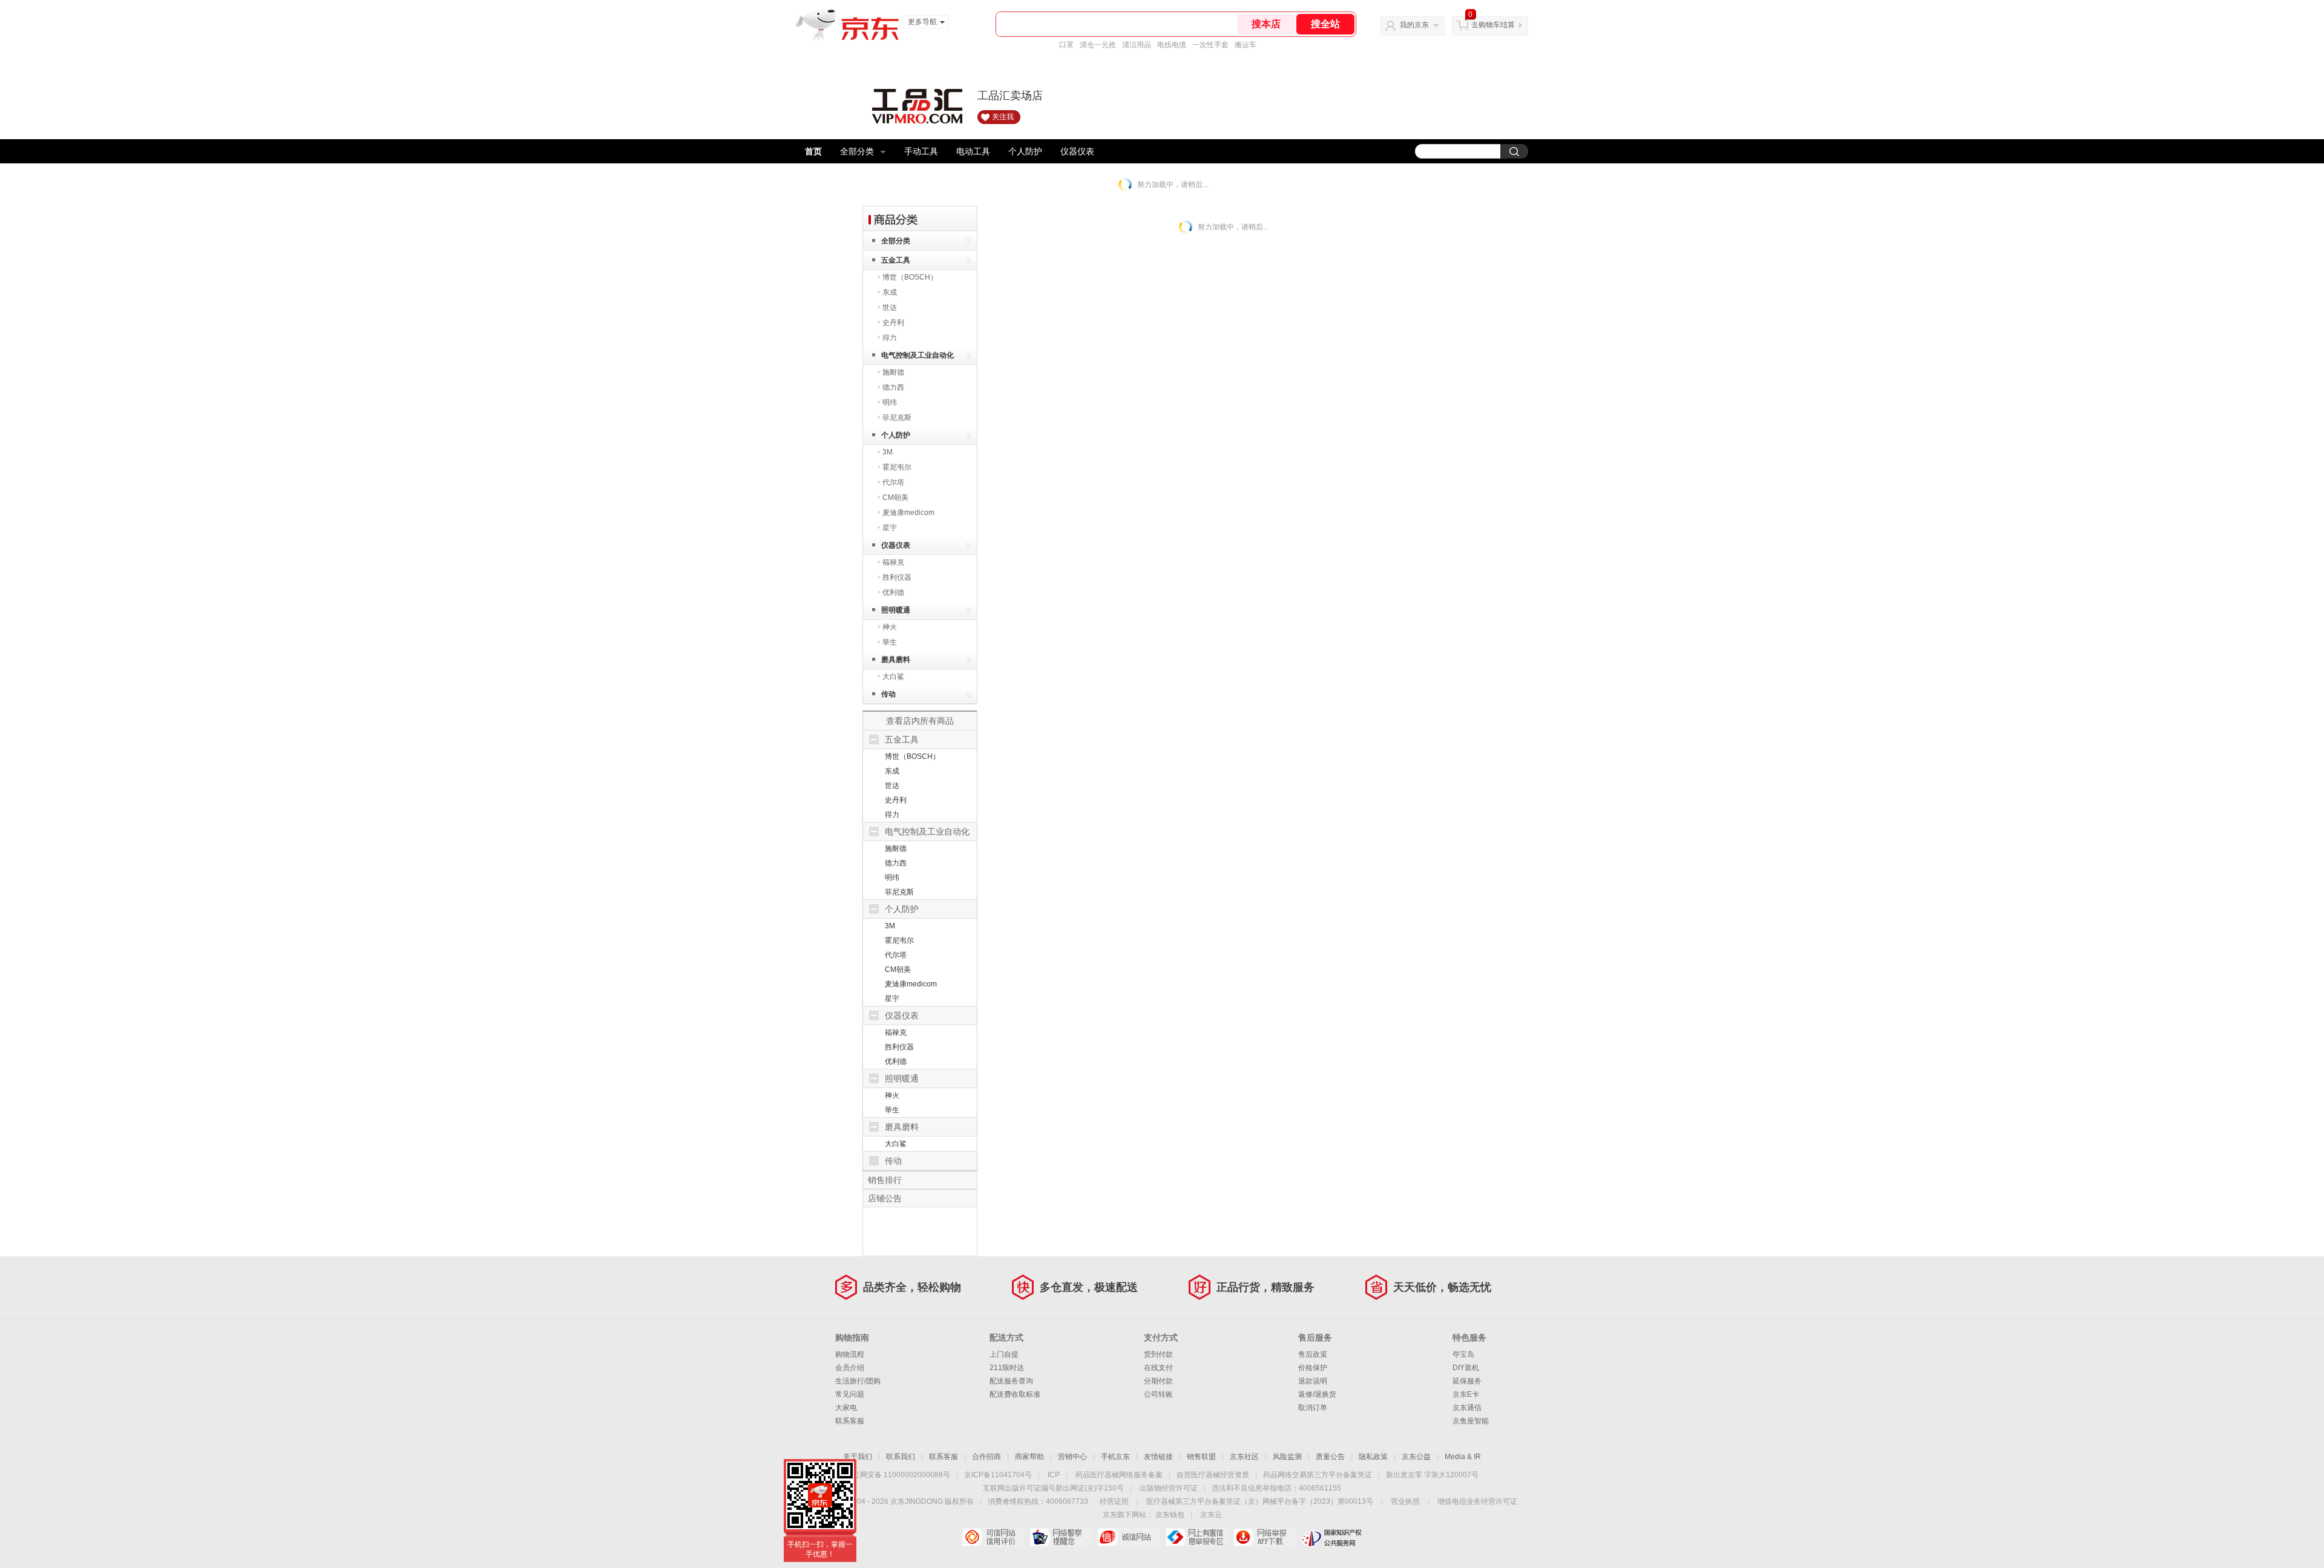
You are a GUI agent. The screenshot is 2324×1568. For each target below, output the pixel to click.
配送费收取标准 (1015, 1394)
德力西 (893, 387)
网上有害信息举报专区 (1196, 1537)
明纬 (890, 402)
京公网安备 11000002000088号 (898, 1475)
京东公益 (1416, 1457)
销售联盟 (1201, 1457)
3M (888, 452)
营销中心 (1072, 1457)
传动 (888, 694)
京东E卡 (1466, 1394)
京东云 (1211, 1515)
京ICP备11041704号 (998, 1475)
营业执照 (1405, 1501)
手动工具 (921, 151)
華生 (890, 642)
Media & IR (1463, 1457)
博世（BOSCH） (910, 277)
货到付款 (1158, 1354)
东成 (890, 292)
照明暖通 (896, 610)
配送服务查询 (1011, 1381)
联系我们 (901, 1457)
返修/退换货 (1317, 1394)
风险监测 (1287, 1457)
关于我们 (858, 1457)
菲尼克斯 (897, 418)
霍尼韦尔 (897, 467)
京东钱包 (1170, 1515)
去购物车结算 (1493, 25)
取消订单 (1313, 1408)
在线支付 (1158, 1368)
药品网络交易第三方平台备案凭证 (1318, 1475)
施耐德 (893, 372)
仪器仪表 (1077, 151)
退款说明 (1313, 1381)
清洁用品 (1137, 45)
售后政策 (1313, 1354)
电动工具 (973, 151)
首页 (813, 151)
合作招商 (986, 1457)
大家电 (846, 1408)
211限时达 (1007, 1368)
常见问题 (850, 1394)
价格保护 (1313, 1368)
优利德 (893, 592)
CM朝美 (895, 497)
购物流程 (850, 1354)
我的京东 (1414, 25)
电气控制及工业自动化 (917, 355)
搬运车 (1246, 45)
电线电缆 (1172, 45)
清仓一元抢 (1098, 45)
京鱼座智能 (1471, 1421)
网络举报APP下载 (1264, 1537)
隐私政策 (1373, 1457)
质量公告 (1330, 1457)
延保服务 (1467, 1381)
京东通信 (1467, 1408)
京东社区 (1244, 1457)
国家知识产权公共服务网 (1332, 1537)
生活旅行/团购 (858, 1381)
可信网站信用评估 (993, 1537)
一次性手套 (1210, 45)
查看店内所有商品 (920, 721)
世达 (890, 307)
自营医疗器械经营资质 (1213, 1475)
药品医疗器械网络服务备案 (1119, 1475)
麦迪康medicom (908, 513)
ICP (1054, 1475)
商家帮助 (1029, 1457)
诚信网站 (1128, 1537)
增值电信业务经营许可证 (1477, 1501)
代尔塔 (893, 482)
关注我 (1003, 117)
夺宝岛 (1463, 1354)
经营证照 (1114, 1501)
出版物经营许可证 (1169, 1488)
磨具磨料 (896, 660)
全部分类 (857, 151)
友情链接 (1158, 1457)
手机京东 (1115, 1457)
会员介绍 (850, 1368)
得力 (890, 338)
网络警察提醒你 (1061, 1537)
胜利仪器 (897, 577)
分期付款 (1158, 1381)
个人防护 (1025, 151)
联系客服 (850, 1421)
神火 (890, 627)
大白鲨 (893, 677)
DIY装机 (1466, 1368)
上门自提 (1004, 1354)
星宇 (890, 528)
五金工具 (896, 260)
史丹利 (893, 323)
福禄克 (893, 562)
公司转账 (1158, 1394)
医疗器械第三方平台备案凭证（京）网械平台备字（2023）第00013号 (1260, 1501)
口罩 (1066, 45)
